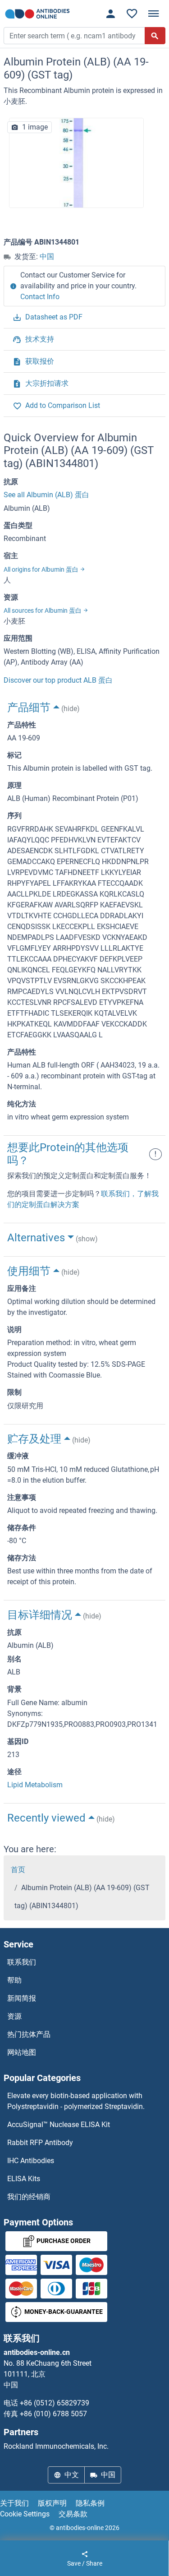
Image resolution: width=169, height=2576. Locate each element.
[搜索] (155, 36)
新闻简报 (22, 1998)
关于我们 (14, 2503)
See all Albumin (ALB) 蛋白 (46, 495)
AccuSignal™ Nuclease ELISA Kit (59, 2125)
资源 (14, 2016)
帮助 (14, 1980)
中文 (72, 2475)
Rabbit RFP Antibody (40, 2143)
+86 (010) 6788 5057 (53, 2414)
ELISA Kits (24, 2179)
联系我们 (22, 1962)
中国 (47, 257)
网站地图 (22, 2052)
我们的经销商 (29, 2197)
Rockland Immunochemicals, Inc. (56, 2446)
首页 (18, 1870)
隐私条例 (90, 2503)
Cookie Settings (25, 2514)
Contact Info (40, 297)
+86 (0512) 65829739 (55, 2403)
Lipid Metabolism (35, 1785)
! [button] (155, 1154)
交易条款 (73, 2514)
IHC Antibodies (31, 2161)
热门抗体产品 (29, 2034)
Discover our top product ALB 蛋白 (58, 680)
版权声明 (52, 2503)
